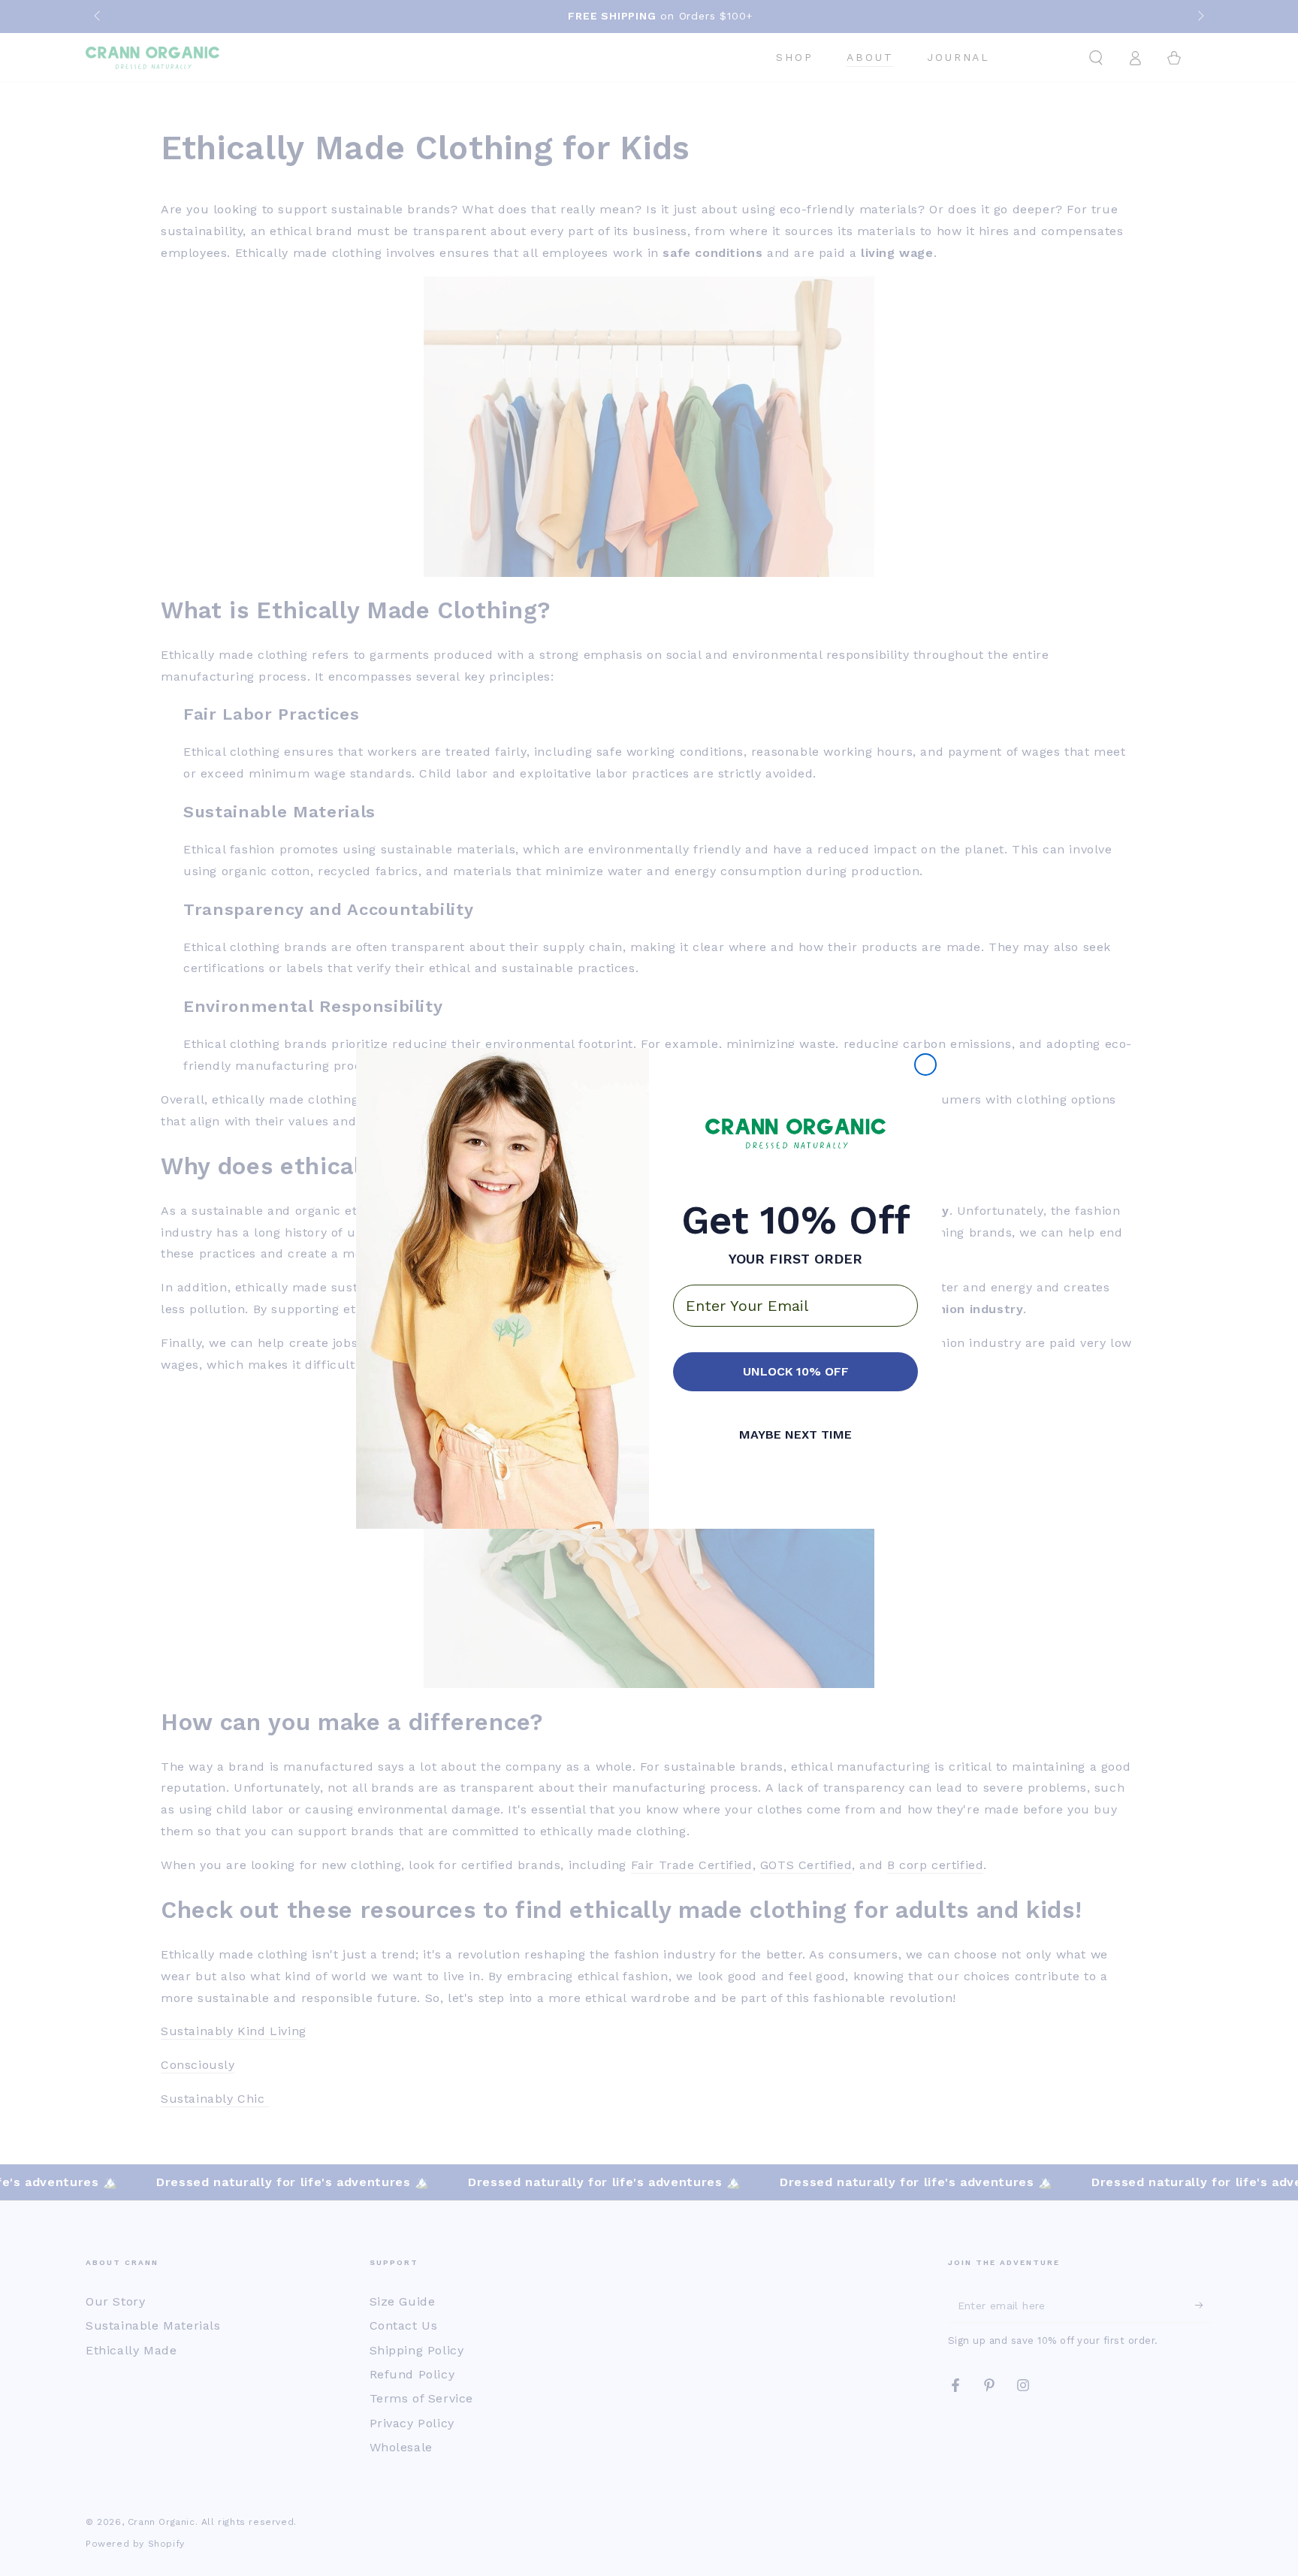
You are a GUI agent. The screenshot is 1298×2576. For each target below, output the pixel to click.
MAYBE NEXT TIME (795, 1435)
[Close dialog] (925, 1065)
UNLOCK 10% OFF (796, 1371)
